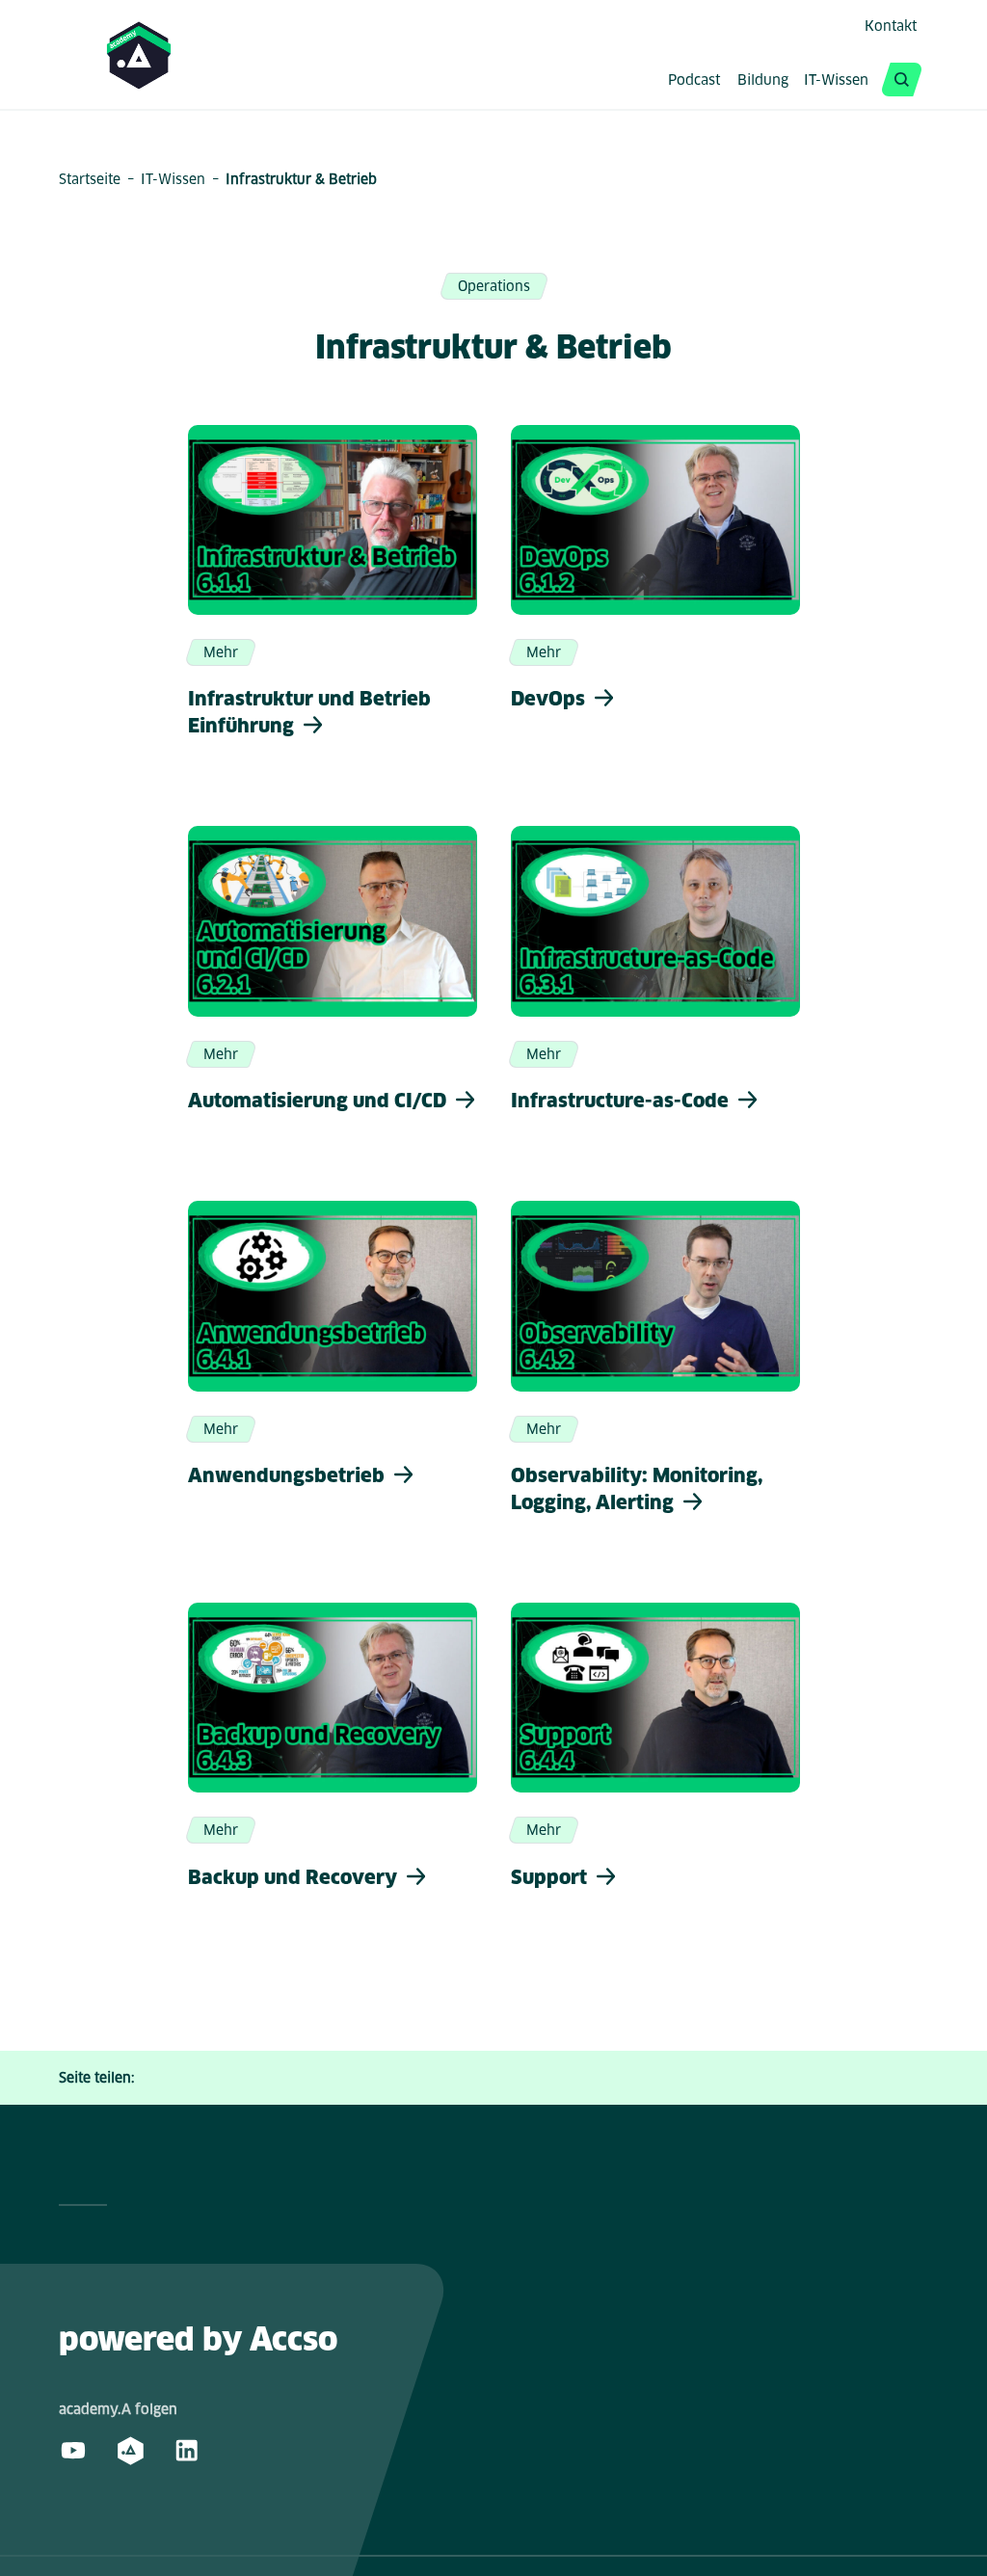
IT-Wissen (836, 81)
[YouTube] (73, 2450)
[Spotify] (130, 2450)
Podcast (694, 81)
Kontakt (891, 26)
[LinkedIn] (187, 2450)
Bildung (763, 81)
